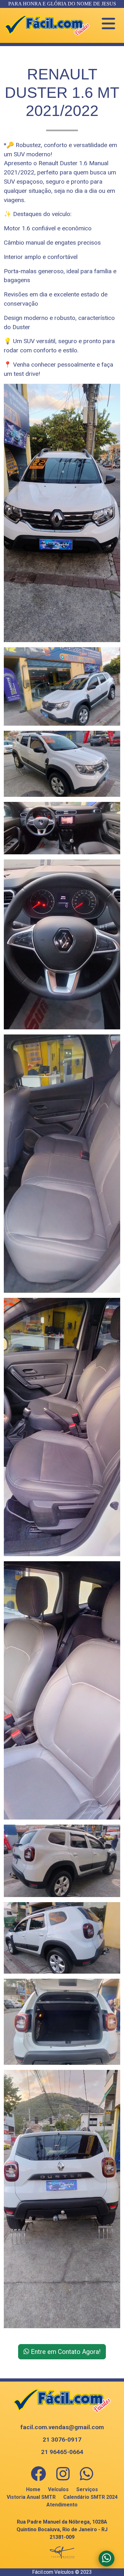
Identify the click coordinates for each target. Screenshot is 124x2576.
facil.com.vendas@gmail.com (62, 2427)
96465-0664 (62, 2452)
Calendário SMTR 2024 (90, 2497)
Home (33, 2489)
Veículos (58, 2489)
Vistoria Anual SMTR (31, 2497)
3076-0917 (62, 2440)
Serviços (87, 2489)
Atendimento (62, 2505)
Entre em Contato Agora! (65, 2352)
